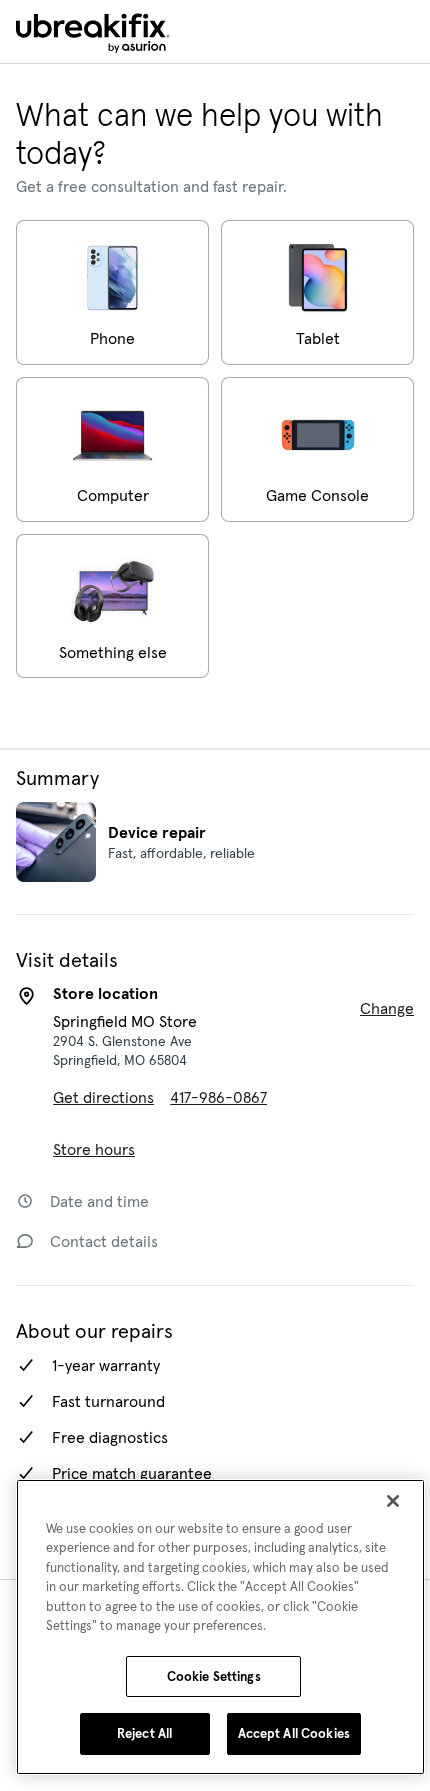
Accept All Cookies (294, 1733)
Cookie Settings (214, 1676)
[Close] (393, 1501)
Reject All (144, 1733)
